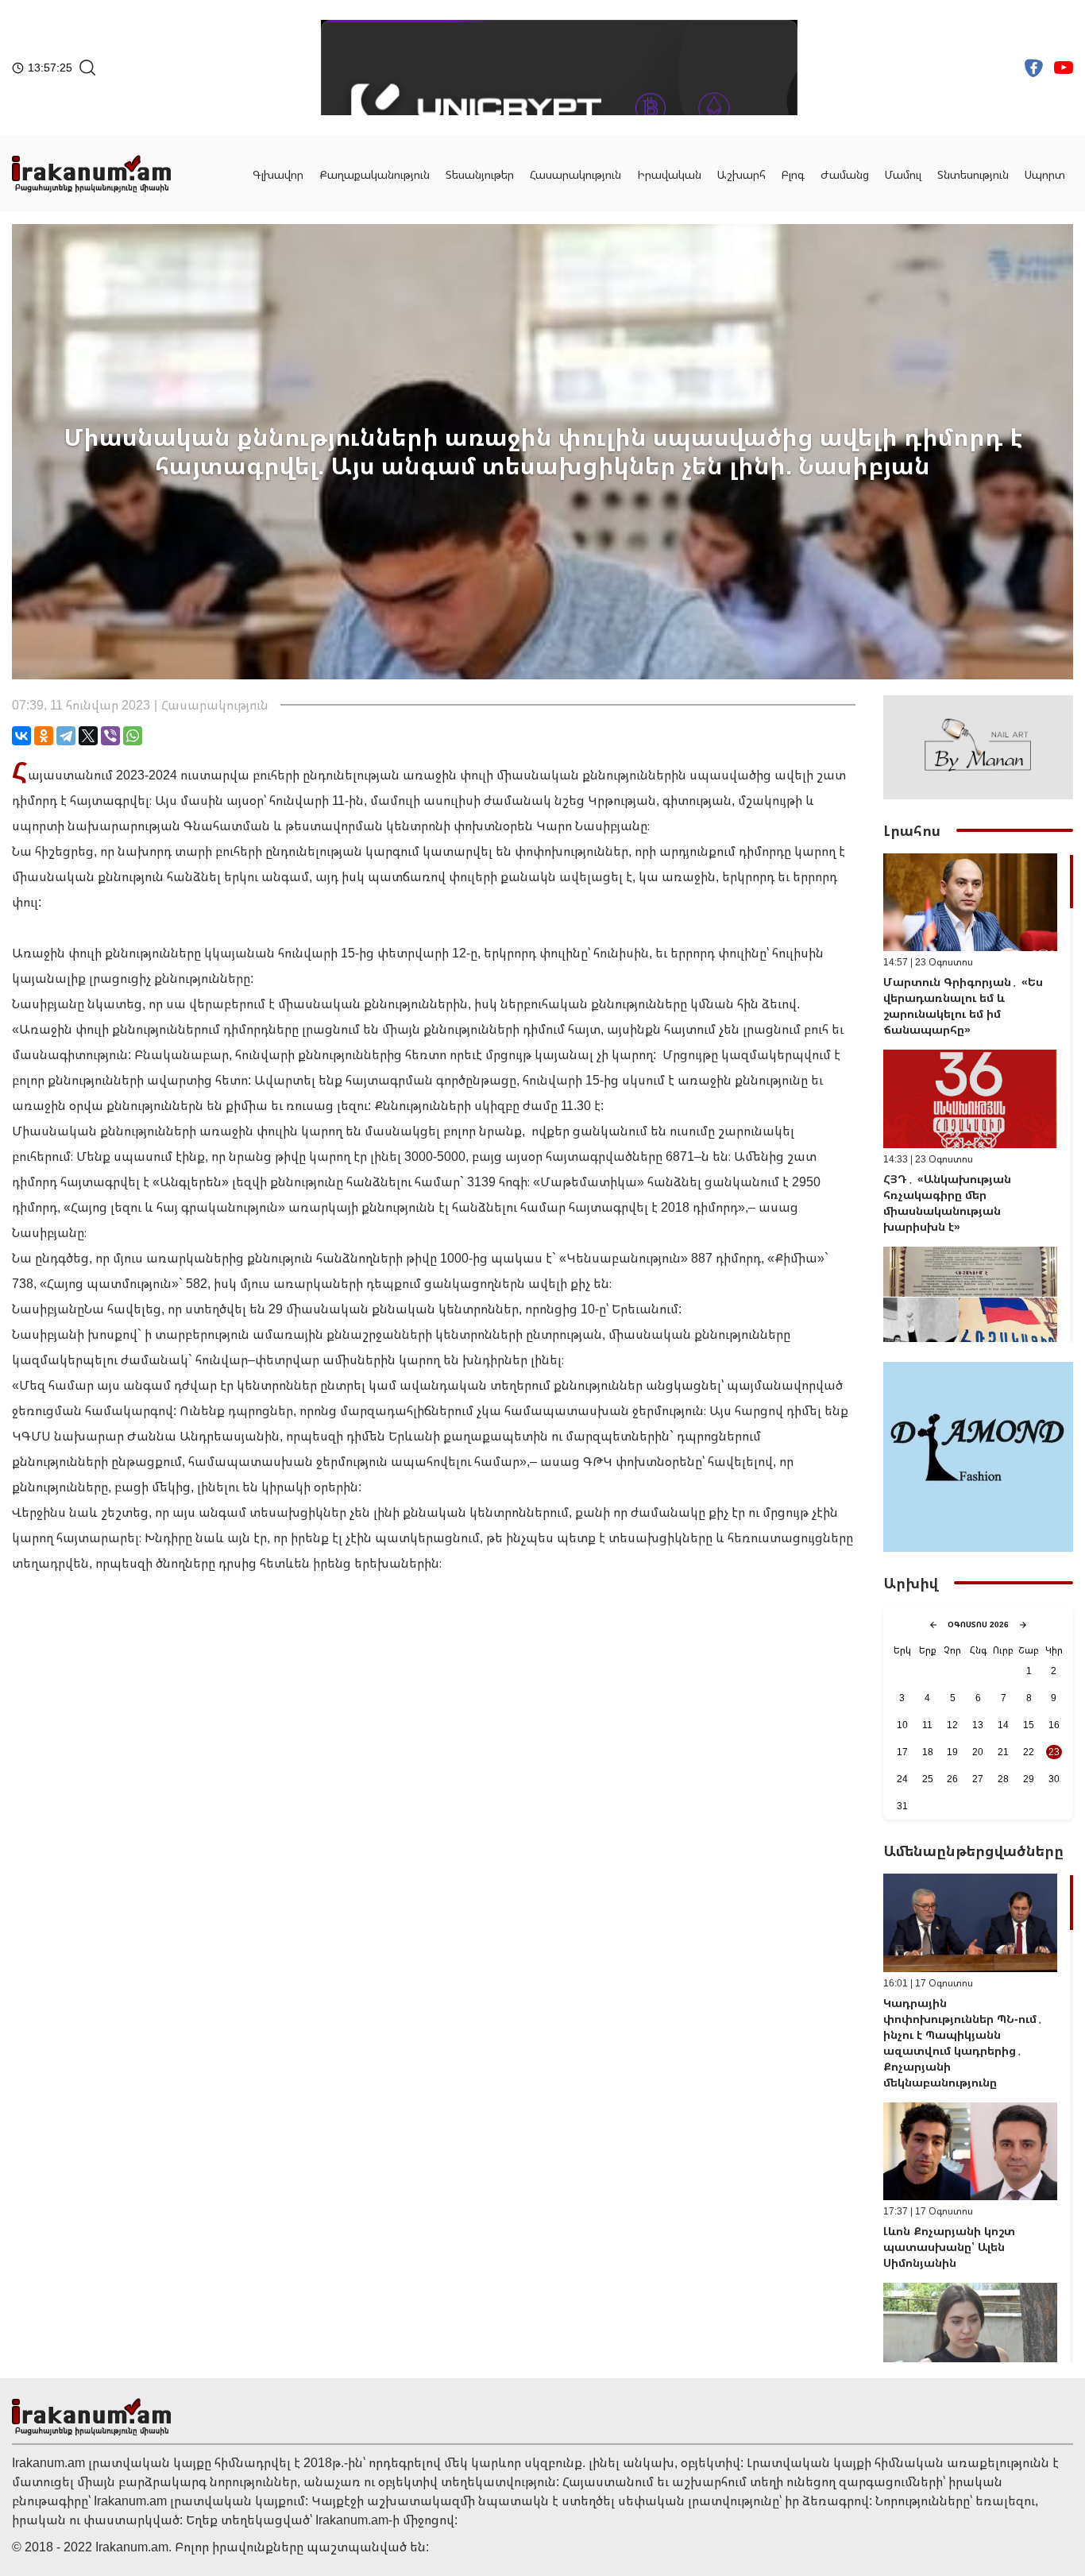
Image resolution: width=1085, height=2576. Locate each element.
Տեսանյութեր (480, 174)
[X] (88, 736)
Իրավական (669, 174)
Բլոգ (793, 174)
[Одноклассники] (44, 736)
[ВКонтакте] (21, 736)
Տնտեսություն (973, 174)
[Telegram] (66, 736)
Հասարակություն (575, 174)
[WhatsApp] (133, 736)
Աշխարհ (741, 174)
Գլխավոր (278, 174)
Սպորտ (1045, 174)
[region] (978, 1098)
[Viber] (110, 736)
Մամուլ (903, 174)
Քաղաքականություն (375, 174)
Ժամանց (845, 174)
